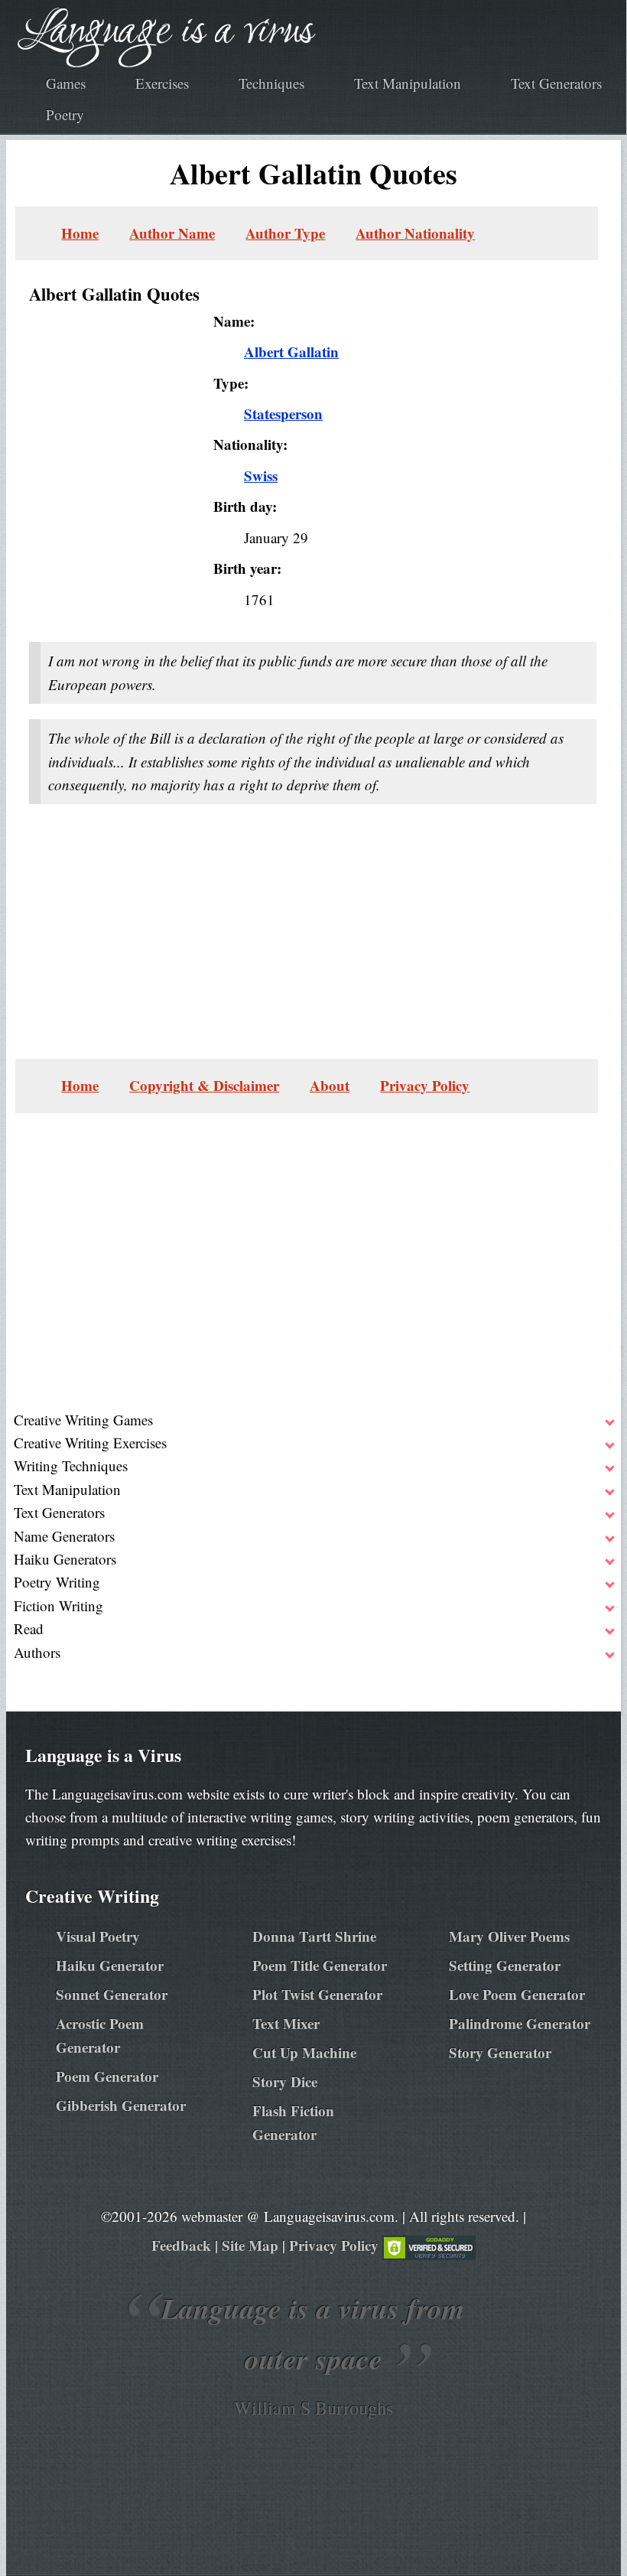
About (330, 1085)
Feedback (181, 2245)
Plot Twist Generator (317, 1994)
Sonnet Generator (112, 1994)
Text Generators (556, 83)
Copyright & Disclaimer (204, 1085)
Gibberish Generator (121, 2105)
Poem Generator (107, 2076)
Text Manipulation (408, 83)
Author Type (285, 233)
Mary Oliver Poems (509, 1936)
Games (66, 83)
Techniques (271, 83)
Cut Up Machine (304, 2052)
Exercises (162, 83)
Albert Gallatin (291, 352)
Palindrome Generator (520, 2023)
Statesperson (283, 414)
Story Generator (500, 2052)
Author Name (172, 233)
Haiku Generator (110, 1965)
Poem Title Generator (320, 1965)
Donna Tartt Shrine (314, 1936)
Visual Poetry (98, 1936)
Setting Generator (505, 1965)
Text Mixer (286, 2023)
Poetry (65, 114)
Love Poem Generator (517, 1994)
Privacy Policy (425, 1085)
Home (80, 233)
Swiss (261, 475)
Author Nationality (415, 233)
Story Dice (285, 2081)
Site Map (250, 2245)
